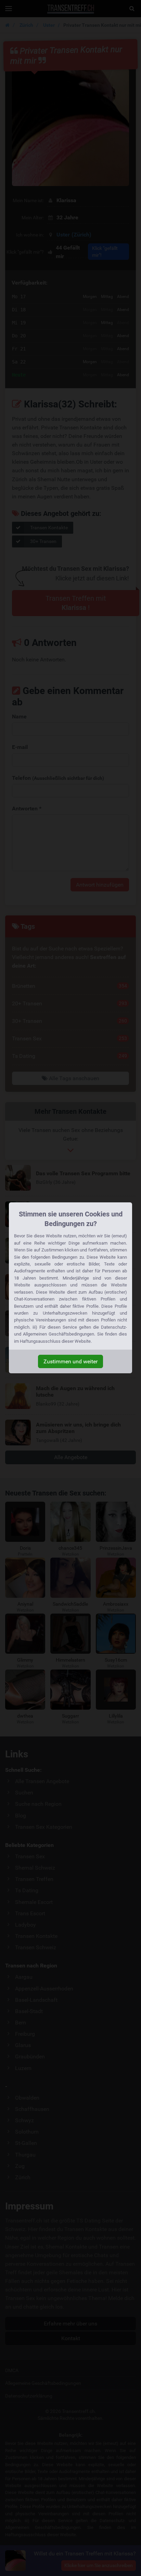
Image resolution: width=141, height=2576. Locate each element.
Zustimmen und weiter (70, 1361)
